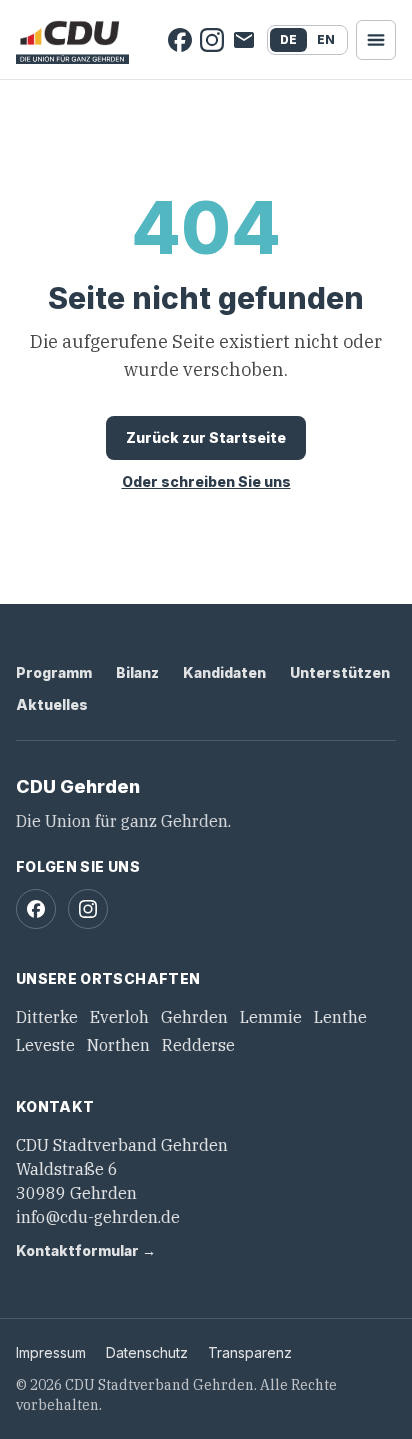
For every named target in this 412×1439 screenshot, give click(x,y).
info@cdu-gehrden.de (98, 1217)
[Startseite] (72, 40)
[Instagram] (212, 40)
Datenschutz (147, 1352)
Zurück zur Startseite (206, 437)
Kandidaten (224, 672)
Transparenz (250, 1352)
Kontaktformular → (86, 1250)
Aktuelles (52, 704)
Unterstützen (340, 672)
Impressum (51, 1352)
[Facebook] (180, 40)
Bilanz (137, 672)
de (288, 39)
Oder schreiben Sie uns (206, 481)
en (326, 39)
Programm (54, 672)
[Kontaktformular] (244, 40)
